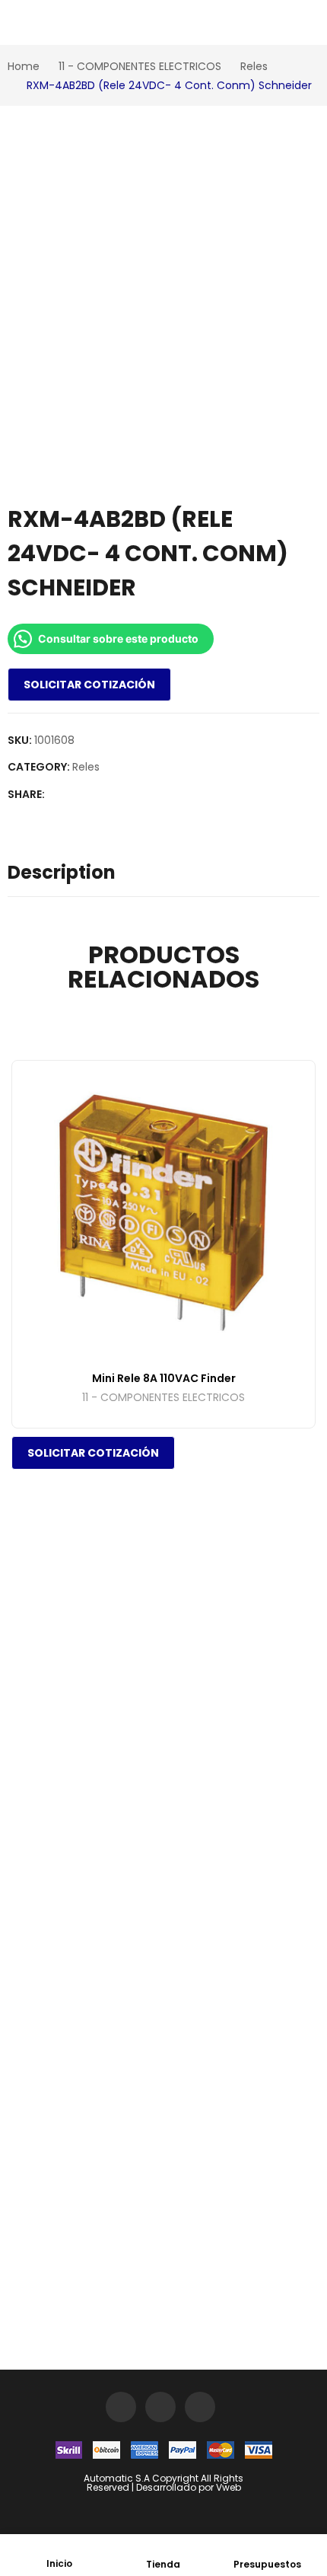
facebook (160, 2407)
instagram (121, 2407)
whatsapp (200, 2407)
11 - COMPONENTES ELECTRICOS (163, 1398)
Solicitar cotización (89, 685)
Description (62, 872)
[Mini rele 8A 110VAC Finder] (163, 1212)
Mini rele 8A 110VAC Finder (164, 1378)
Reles (86, 767)
